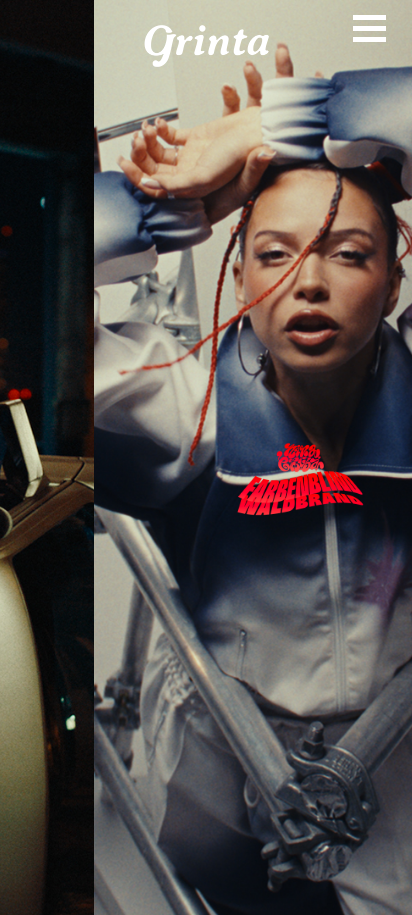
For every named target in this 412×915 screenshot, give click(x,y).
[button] (206, 457)
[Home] (206, 46)
